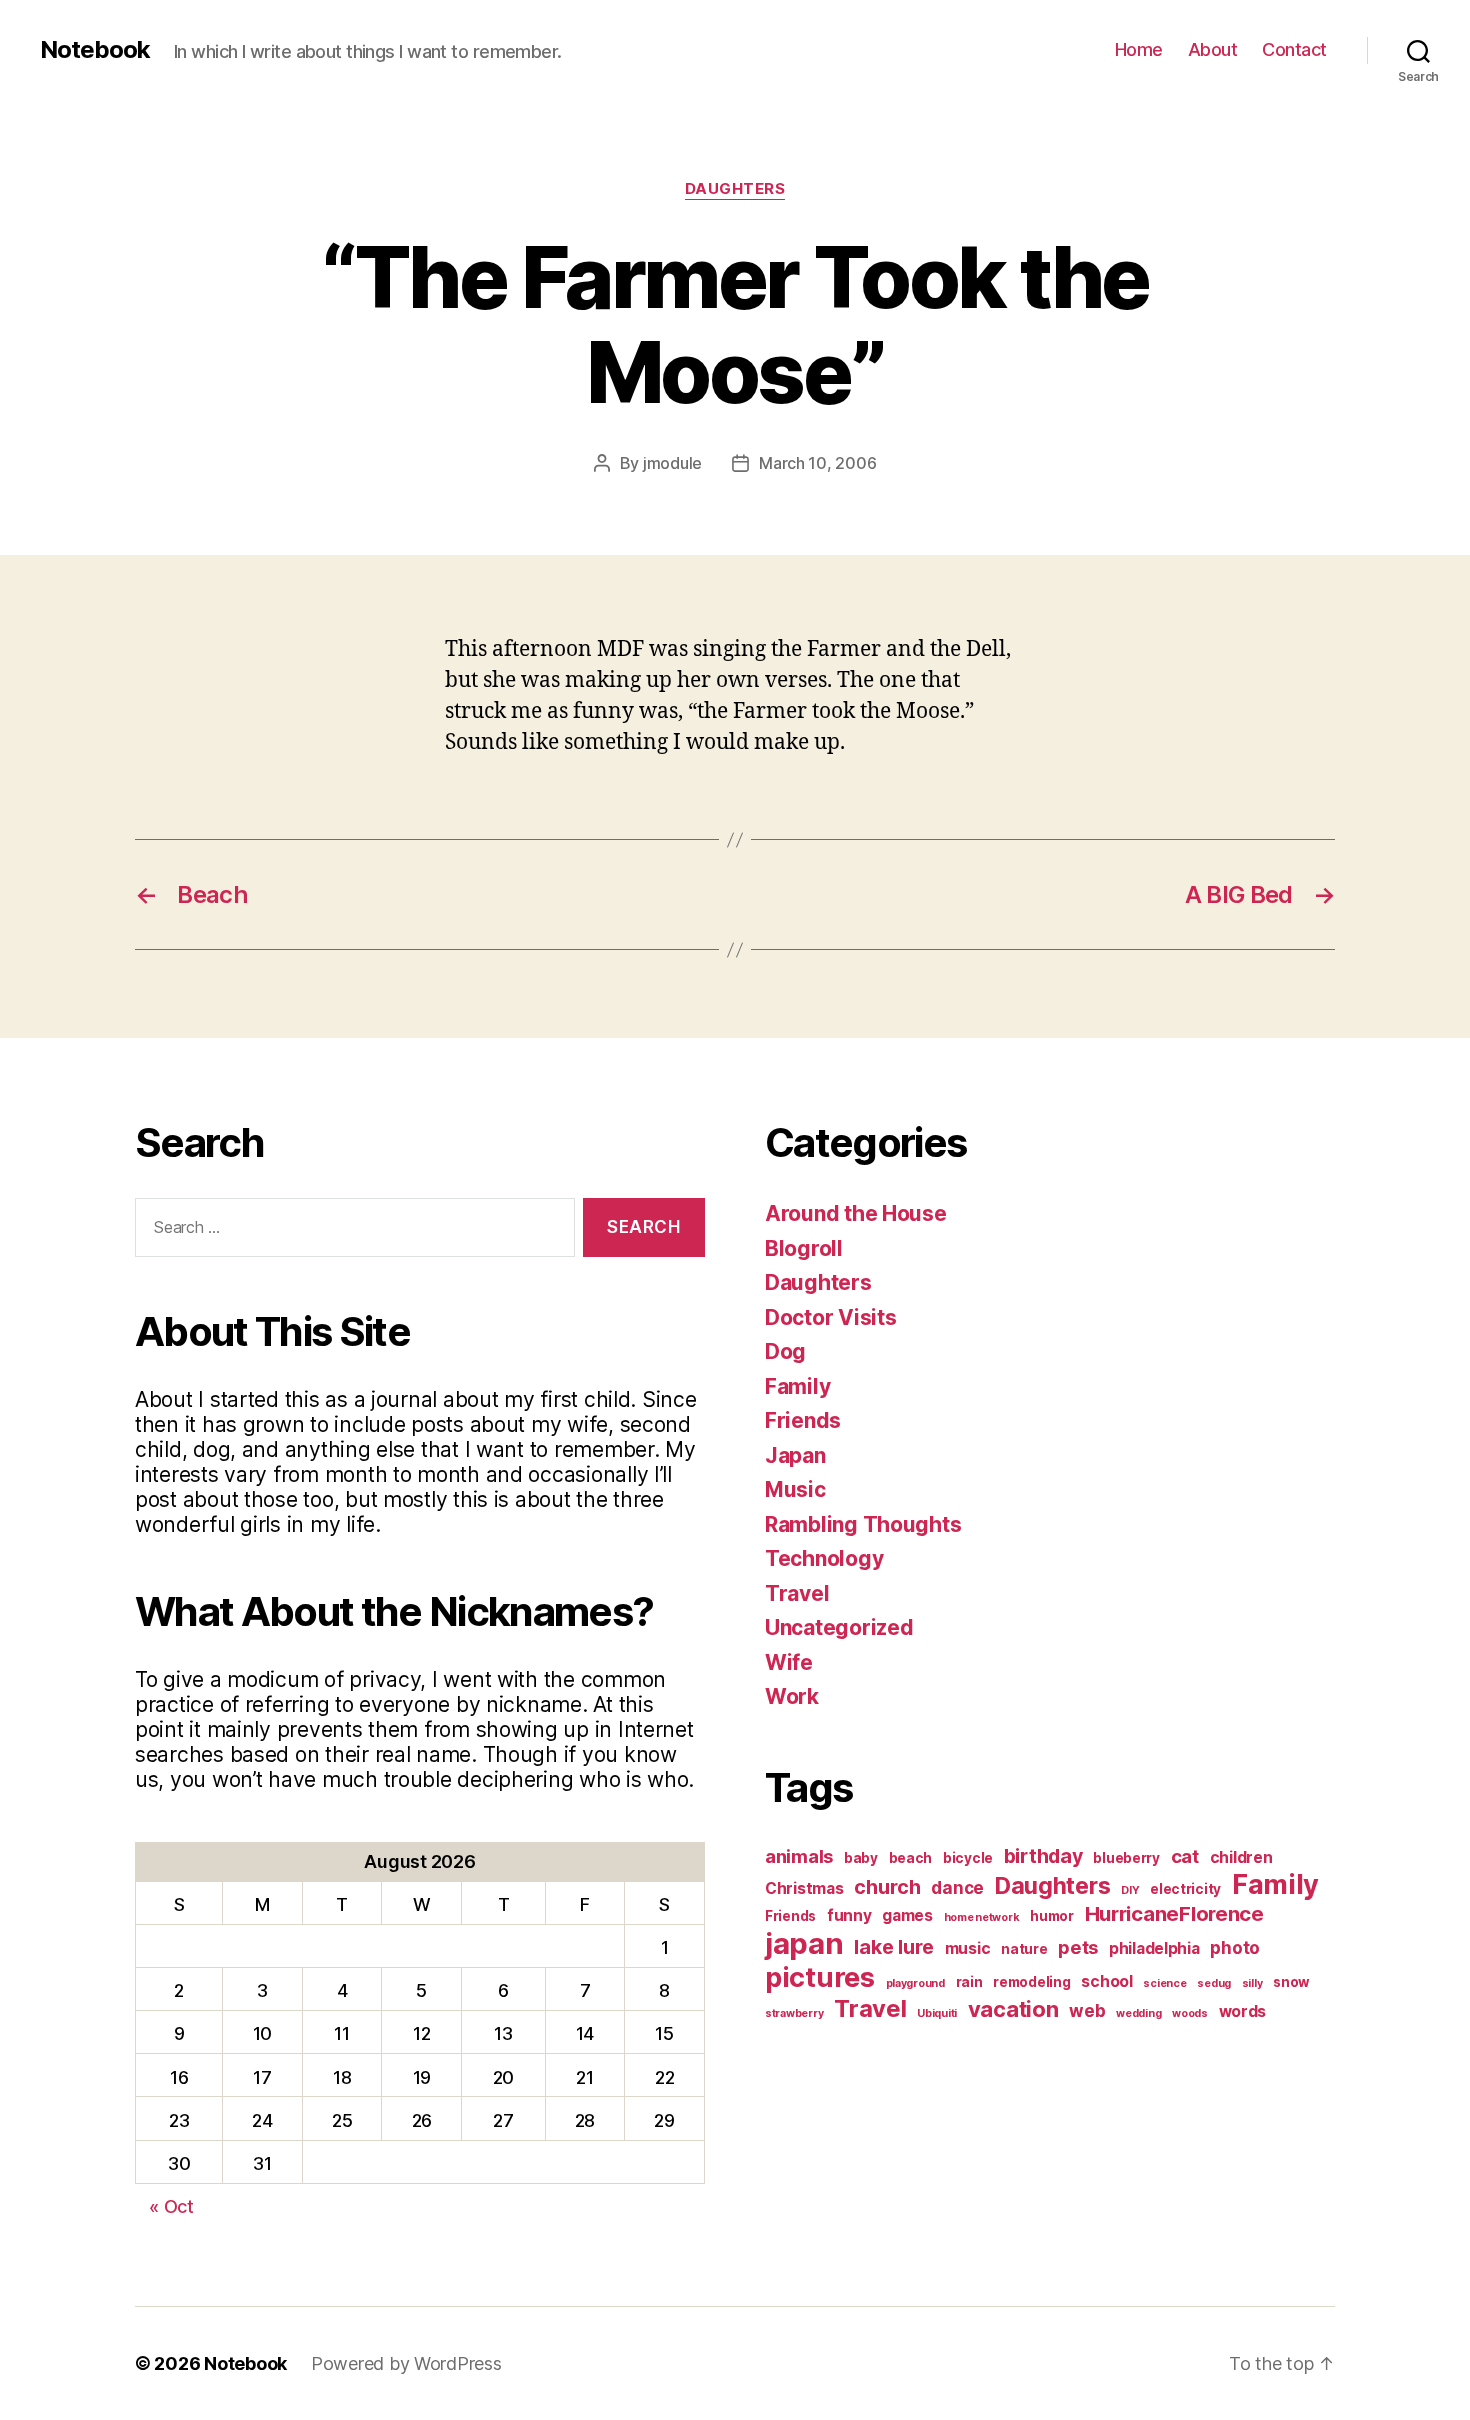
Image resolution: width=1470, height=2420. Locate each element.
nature (1024, 1949)
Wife (789, 1662)
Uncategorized (839, 1627)
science (1164, 1983)
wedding (1138, 2013)
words (1243, 2011)
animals (799, 1856)
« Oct (171, 2206)
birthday (1043, 1856)
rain (969, 1982)
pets (1078, 1947)
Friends (803, 1420)
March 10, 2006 (817, 463)
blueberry (1126, 1858)
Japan (795, 1455)
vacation (1013, 2009)
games (907, 1915)
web (1087, 2010)
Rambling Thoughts (863, 1524)
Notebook (95, 50)
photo (1235, 1947)
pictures (820, 1977)
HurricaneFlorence (1174, 1913)
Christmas (804, 1888)
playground (915, 1983)
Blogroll (804, 1248)
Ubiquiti (937, 2013)
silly (1252, 1983)
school (1106, 1981)
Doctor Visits (831, 1317)
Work (792, 1696)
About (1213, 49)
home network (982, 1917)
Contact (1294, 49)
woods (1190, 2013)
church (887, 1887)
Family (797, 1386)
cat (1185, 1856)
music (968, 1948)
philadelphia (1154, 1948)
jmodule (672, 463)
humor (1052, 1916)
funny (849, 1915)
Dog (785, 1351)
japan (804, 1943)
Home (1139, 49)
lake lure (894, 1947)
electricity (1185, 1889)
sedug (1214, 1983)
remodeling (1031, 1982)
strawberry (794, 2013)
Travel (797, 1593)
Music (795, 1489)
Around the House (856, 1213)
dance (957, 1887)
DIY (1130, 1890)
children (1241, 1857)
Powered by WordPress (406, 2363)
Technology (824, 1558)
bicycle (968, 1858)
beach (911, 1858)
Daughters (735, 189)
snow (1291, 1982)
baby (861, 1858)
